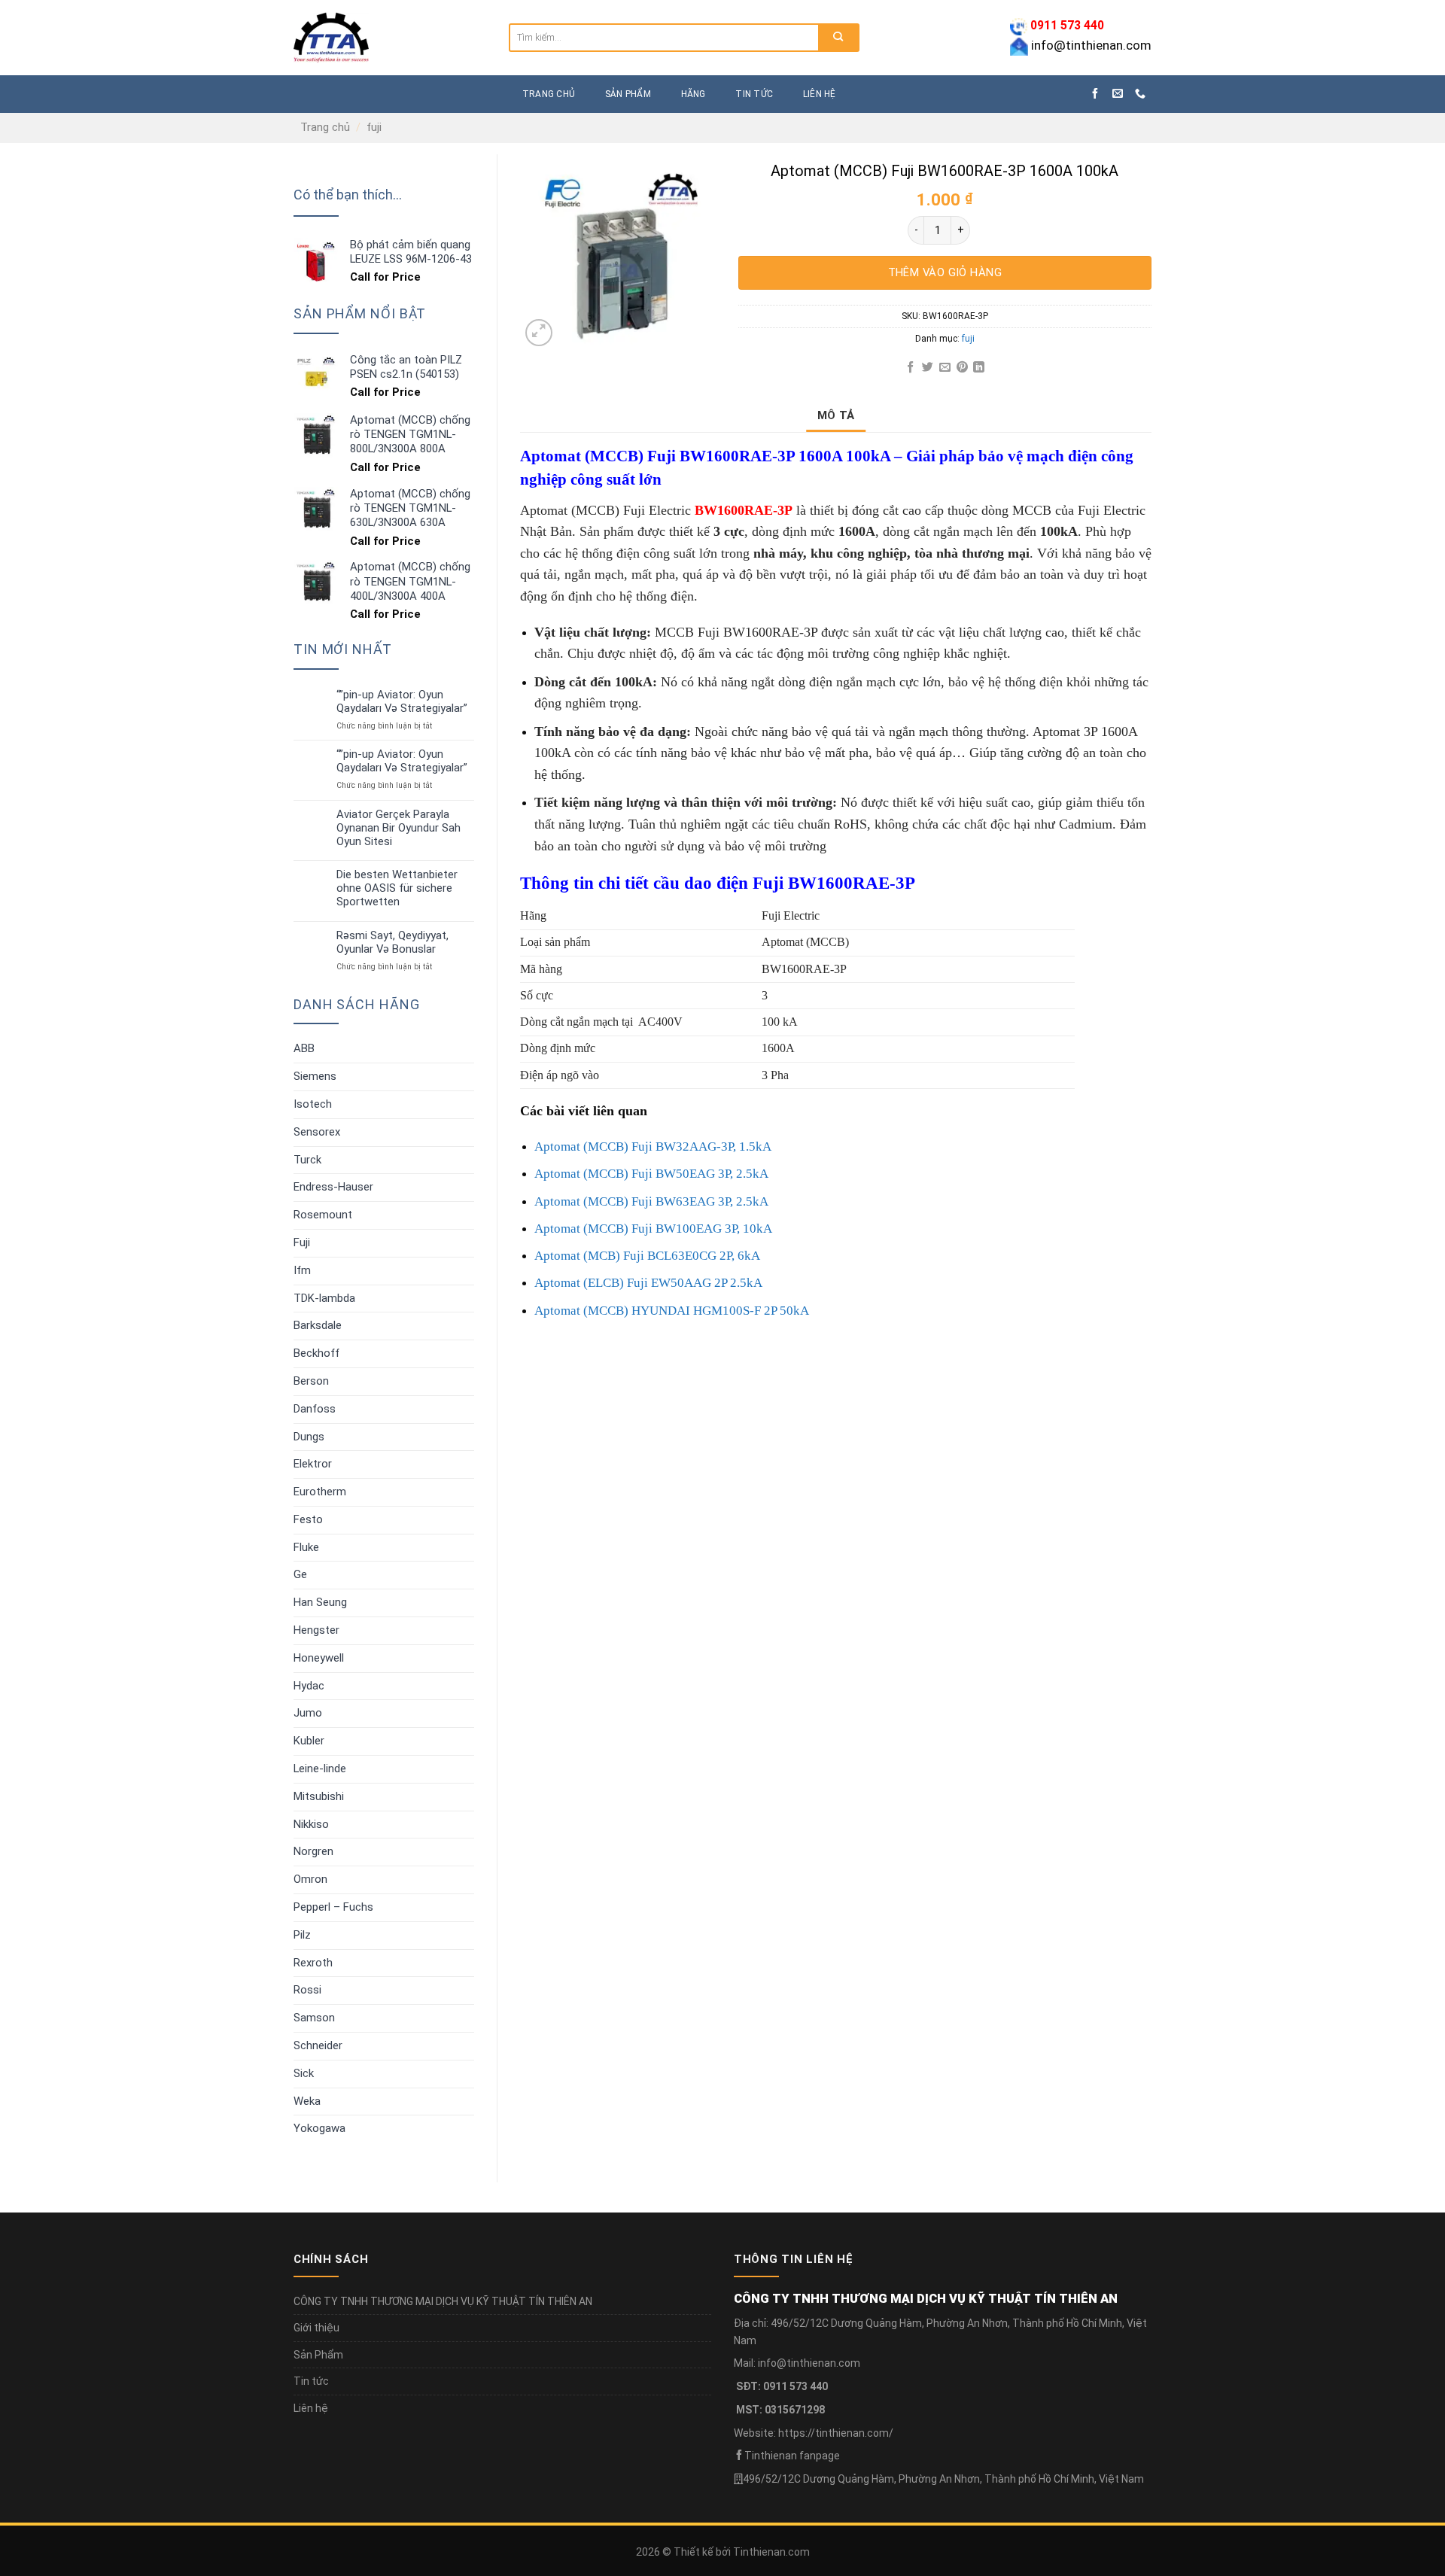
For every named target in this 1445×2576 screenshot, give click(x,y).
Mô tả (836, 415)
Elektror (313, 1464)
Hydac (309, 1686)
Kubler (309, 1741)
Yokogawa (319, 2128)
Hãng (694, 94)
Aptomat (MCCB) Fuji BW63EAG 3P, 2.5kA (651, 1201)
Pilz (302, 1935)
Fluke (306, 1547)
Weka (307, 2101)
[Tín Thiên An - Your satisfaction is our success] (390, 38)
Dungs (309, 1437)
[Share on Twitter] (928, 368)
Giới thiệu (316, 2328)
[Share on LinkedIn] (979, 368)
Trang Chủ (549, 94)
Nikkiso (311, 1824)
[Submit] (838, 38)
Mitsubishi (319, 1796)
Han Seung (320, 1602)
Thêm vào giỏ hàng (945, 272)
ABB (304, 1048)
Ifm (302, 1270)
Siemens (315, 1076)
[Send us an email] (1118, 94)
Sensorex (317, 1132)
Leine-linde (320, 1769)
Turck (307, 1160)
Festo (308, 1519)
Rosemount (323, 1215)
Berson (311, 1381)
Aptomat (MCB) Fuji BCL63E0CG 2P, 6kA (647, 1256)
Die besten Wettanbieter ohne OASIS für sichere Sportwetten (397, 888)
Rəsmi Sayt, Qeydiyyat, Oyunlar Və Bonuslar (392, 943)
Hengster (316, 1630)
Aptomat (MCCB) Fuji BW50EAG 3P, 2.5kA (651, 1174)
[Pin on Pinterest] (961, 368)
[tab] (836, 415)
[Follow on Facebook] (1095, 94)
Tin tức (754, 94)
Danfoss (315, 1409)
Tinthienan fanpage (792, 2456)
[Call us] (1140, 94)
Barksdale (318, 1325)
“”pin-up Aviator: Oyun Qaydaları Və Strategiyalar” (402, 702)
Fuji (302, 1242)
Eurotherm (320, 1492)
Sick (304, 2073)
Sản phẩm (628, 94)
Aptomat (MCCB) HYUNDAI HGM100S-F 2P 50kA (672, 1311)
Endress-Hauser (333, 1187)
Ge (300, 1574)
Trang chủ (325, 127)
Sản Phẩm (318, 2355)
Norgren (313, 1851)
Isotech (313, 1104)
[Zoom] (539, 333)
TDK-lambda (324, 1298)
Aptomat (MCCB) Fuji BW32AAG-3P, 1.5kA (653, 1147)
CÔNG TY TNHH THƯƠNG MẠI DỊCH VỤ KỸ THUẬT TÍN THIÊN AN (443, 2301)
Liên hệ (820, 94)
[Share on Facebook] (910, 368)
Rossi (307, 1990)
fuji (374, 127)
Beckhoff (316, 1353)
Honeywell (319, 1658)
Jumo (308, 1713)
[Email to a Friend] (945, 368)
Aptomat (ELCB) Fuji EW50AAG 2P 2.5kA (648, 1283)
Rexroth (313, 1963)
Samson (314, 2018)
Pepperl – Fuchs (333, 1907)
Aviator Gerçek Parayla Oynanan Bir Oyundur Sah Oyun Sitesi (399, 828)
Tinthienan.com (771, 2552)
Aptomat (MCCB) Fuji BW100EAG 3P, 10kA (653, 1229)
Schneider (318, 2045)
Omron (310, 1879)
